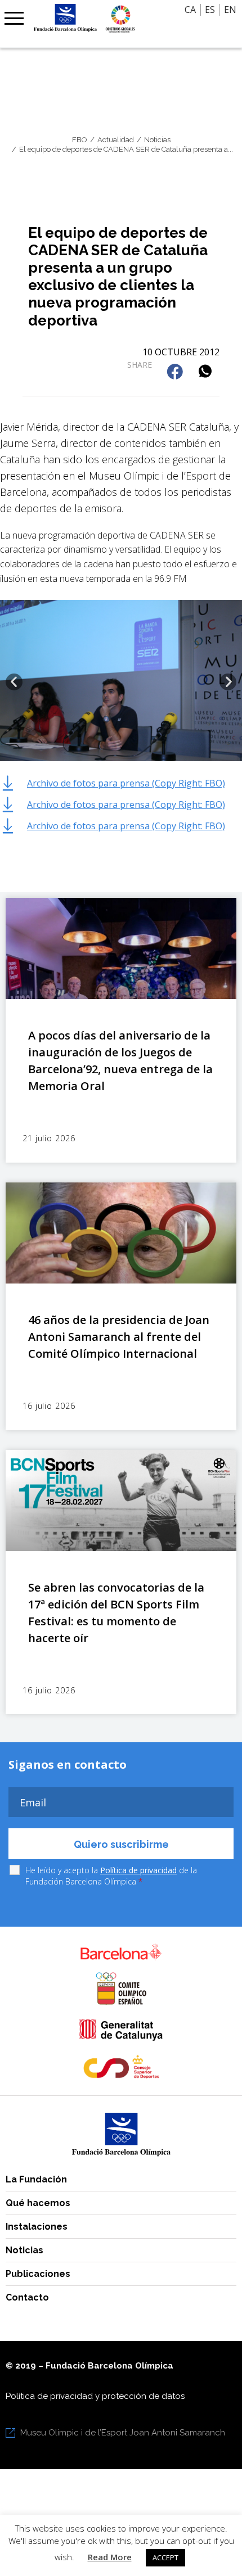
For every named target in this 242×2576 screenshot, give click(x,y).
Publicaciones (38, 2274)
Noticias (24, 2250)
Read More (110, 2557)
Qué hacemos (38, 2203)
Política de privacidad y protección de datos (95, 2396)
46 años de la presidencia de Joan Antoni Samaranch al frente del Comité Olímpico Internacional (119, 1337)
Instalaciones (37, 2227)
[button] (176, 372)
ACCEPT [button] (165, 2557)
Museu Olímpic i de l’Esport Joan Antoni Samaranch (123, 2433)
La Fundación (36, 2179)
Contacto (27, 2297)
